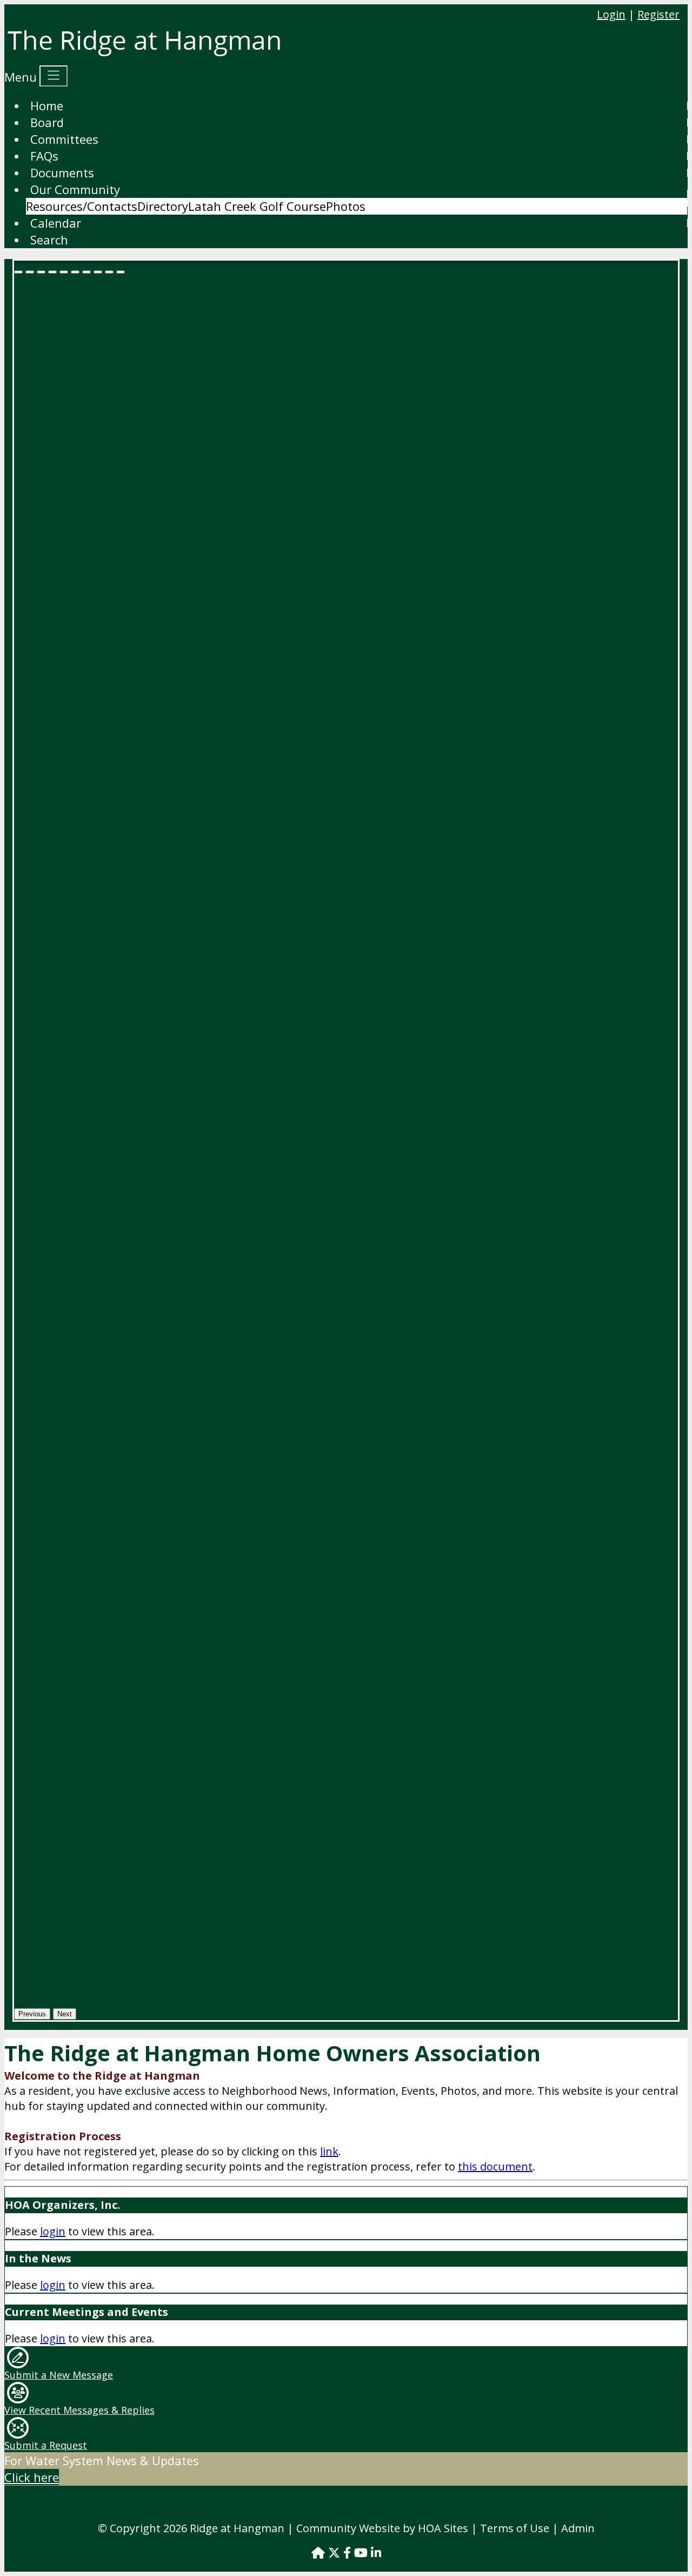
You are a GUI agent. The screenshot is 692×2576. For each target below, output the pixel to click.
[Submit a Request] (18, 2427)
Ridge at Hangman (237, 2528)
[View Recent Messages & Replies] (18, 2391)
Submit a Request (46, 2445)
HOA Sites (443, 2528)
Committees (64, 139)
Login (611, 14)
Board (47, 122)
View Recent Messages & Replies (79, 2410)
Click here (32, 2477)
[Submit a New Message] (18, 2356)
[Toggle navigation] (54, 76)
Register (658, 14)
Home (47, 105)
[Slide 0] (18, 272)
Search (49, 240)
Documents (62, 172)
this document (495, 2166)
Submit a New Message (59, 2375)
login (53, 2231)
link (329, 2151)
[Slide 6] (86, 272)
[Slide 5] (75, 272)
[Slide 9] (121, 272)
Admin (578, 2528)
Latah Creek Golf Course (257, 206)
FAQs (44, 156)
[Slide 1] (30, 272)
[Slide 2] (41, 272)
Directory (163, 206)
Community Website (348, 2528)
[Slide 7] (98, 272)
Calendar (56, 223)
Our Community (75, 189)
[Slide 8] (109, 272)
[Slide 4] (64, 272)
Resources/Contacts (82, 206)
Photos (346, 206)
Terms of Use (515, 2528)
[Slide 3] (52, 272)
